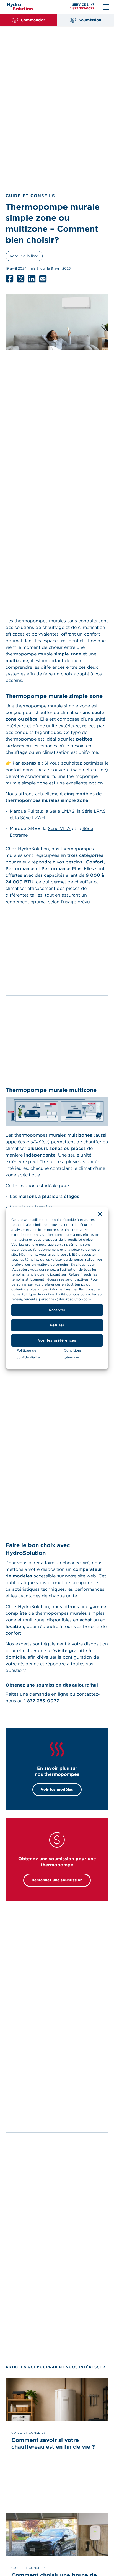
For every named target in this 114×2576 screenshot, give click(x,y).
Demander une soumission (57, 1880)
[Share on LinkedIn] (32, 279)
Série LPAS (94, 811)
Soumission (90, 20)
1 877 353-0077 (82, 8)
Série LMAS (62, 811)
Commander (33, 20)
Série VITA (59, 829)
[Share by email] (43, 279)
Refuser (57, 1325)
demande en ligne (49, 1694)
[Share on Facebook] (10, 279)
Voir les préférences (57, 1340)
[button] (100, 1214)
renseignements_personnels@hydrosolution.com (51, 1299)
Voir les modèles (57, 1789)
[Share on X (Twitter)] (21, 279)
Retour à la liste (24, 256)
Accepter (57, 1310)
